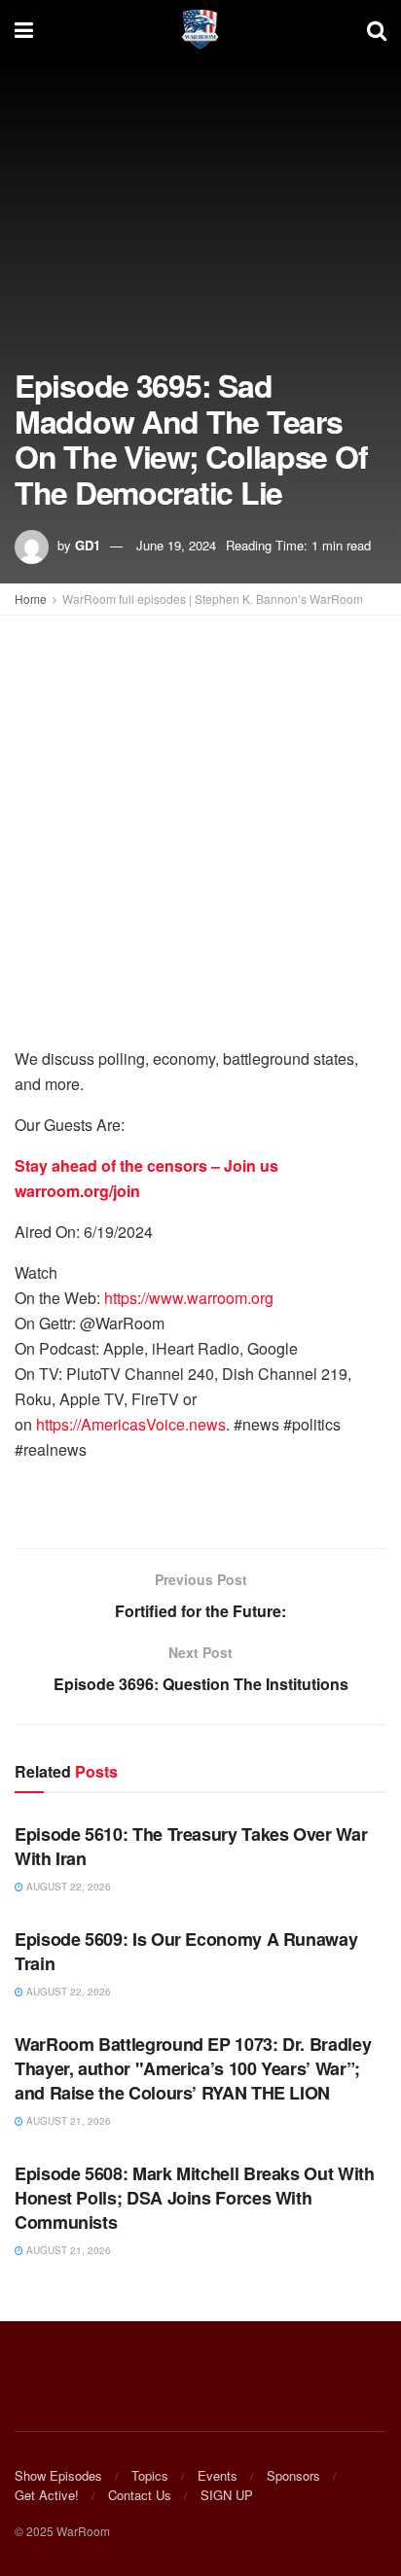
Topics (150, 2475)
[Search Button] (377, 29)
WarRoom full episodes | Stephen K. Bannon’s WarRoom (213, 599)
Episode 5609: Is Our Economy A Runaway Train (186, 1951)
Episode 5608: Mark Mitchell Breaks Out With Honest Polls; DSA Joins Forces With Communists (195, 2198)
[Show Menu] (24, 29)
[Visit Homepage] (200, 29)
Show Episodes (58, 2475)
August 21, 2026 (67, 2121)
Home (31, 599)
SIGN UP (227, 2495)
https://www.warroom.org (189, 1298)
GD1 (88, 545)
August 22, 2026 (67, 1887)
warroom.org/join (77, 1191)
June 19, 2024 (176, 545)
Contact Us (140, 2495)
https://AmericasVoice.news (131, 1424)
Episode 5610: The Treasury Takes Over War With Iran (191, 1846)
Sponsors (293, 2475)
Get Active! (47, 2495)
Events (218, 2475)
